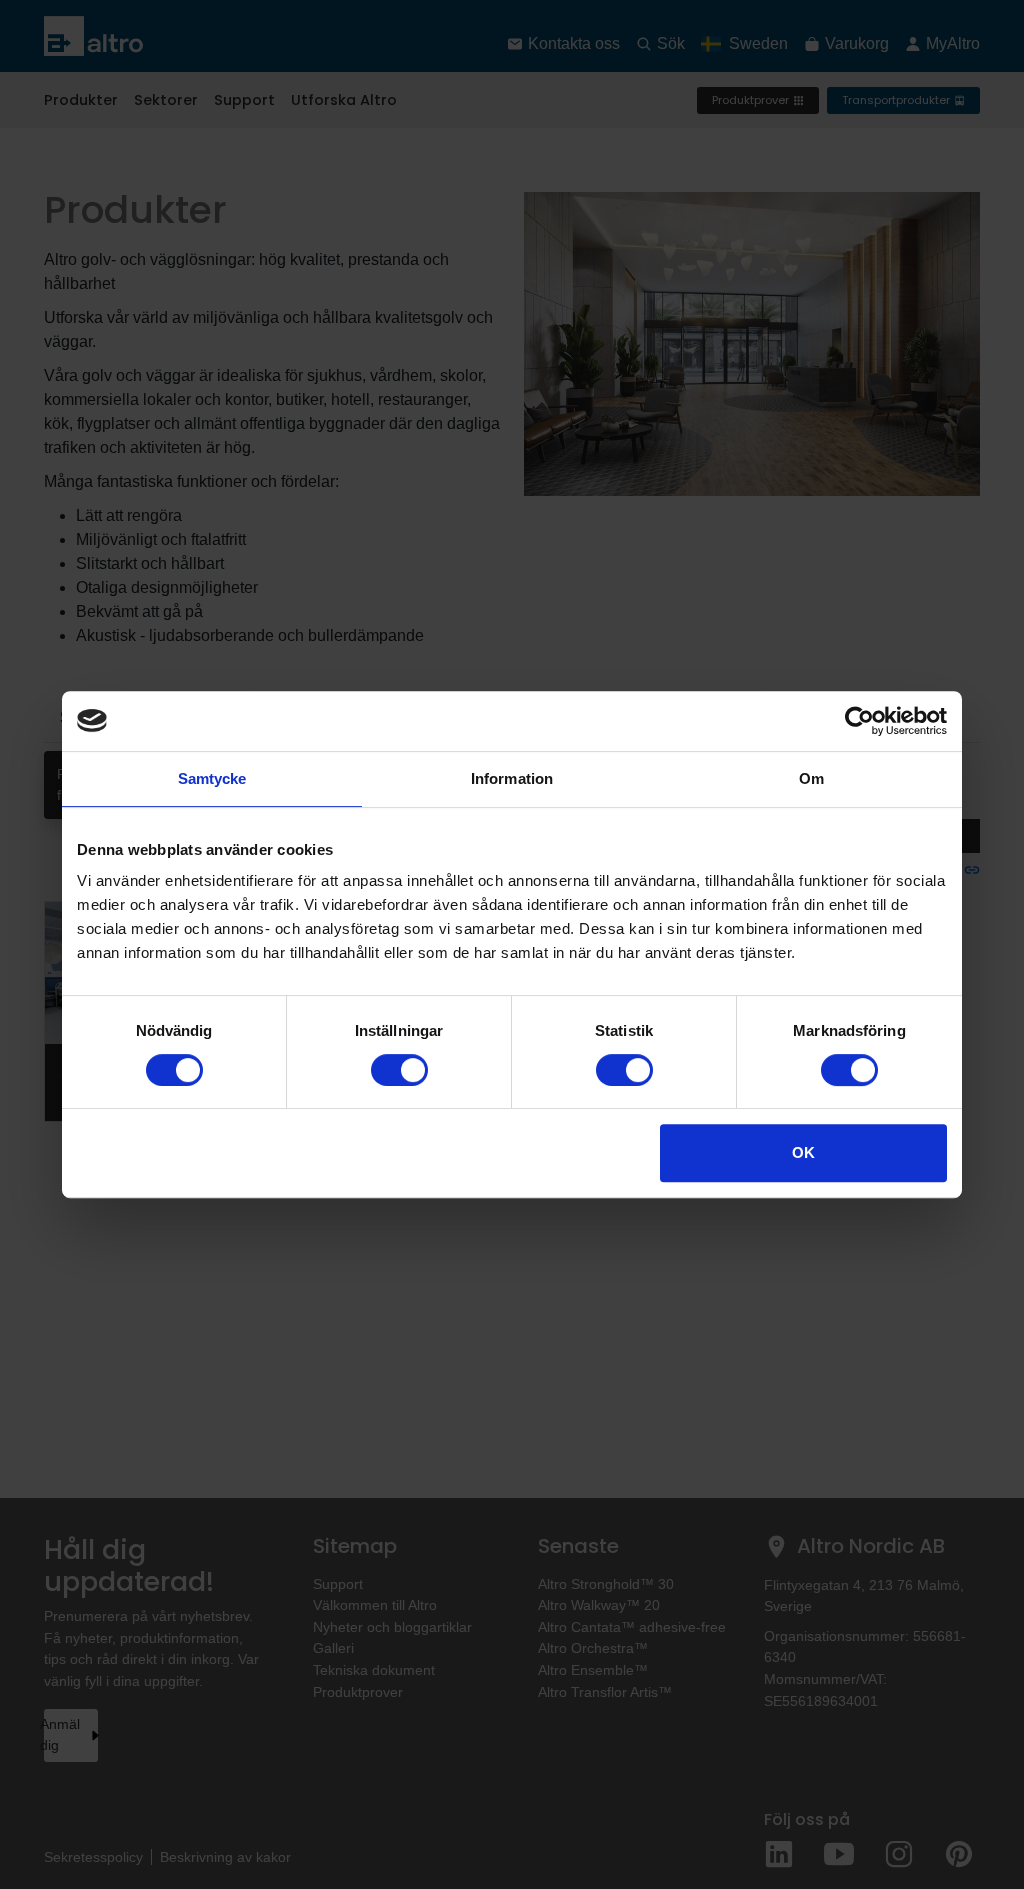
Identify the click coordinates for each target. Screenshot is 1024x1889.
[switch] (399, 1070)
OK (803, 1152)
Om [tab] (811, 778)
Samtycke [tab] (212, 778)
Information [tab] (512, 778)
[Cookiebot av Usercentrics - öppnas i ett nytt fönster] (859, 721)
